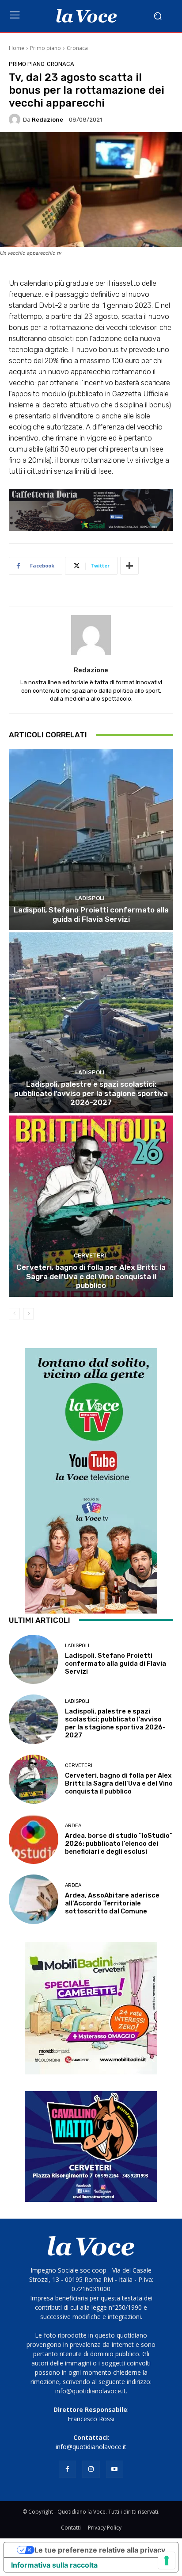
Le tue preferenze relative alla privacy (100, 2550)
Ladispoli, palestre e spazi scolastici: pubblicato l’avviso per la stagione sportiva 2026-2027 (91, 1093)
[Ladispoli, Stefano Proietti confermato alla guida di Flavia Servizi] (91, 840)
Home (17, 48)
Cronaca (77, 48)
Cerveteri (90, 1255)
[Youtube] (115, 2469)
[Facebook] (67, 2469)
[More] (129, 566)
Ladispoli (90, 898)
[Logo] (86, 16)
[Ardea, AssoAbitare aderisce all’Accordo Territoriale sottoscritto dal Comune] (34, 1899)
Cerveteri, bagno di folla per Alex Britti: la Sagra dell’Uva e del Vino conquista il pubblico (91, 1276)
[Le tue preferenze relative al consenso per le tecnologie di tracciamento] (167, 2561)
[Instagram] (91, 2469)
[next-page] (28, 1314)
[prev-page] (14, 1314)
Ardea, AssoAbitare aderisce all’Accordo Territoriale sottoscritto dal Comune (112, 1903)
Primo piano (45, 48)
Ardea (73, 1826)
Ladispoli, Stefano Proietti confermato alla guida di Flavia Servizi (91, 914)
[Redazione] (16, 119)
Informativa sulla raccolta (54, 2565)
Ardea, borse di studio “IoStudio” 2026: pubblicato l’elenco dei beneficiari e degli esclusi (119, 1844)
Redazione (47, 120)
